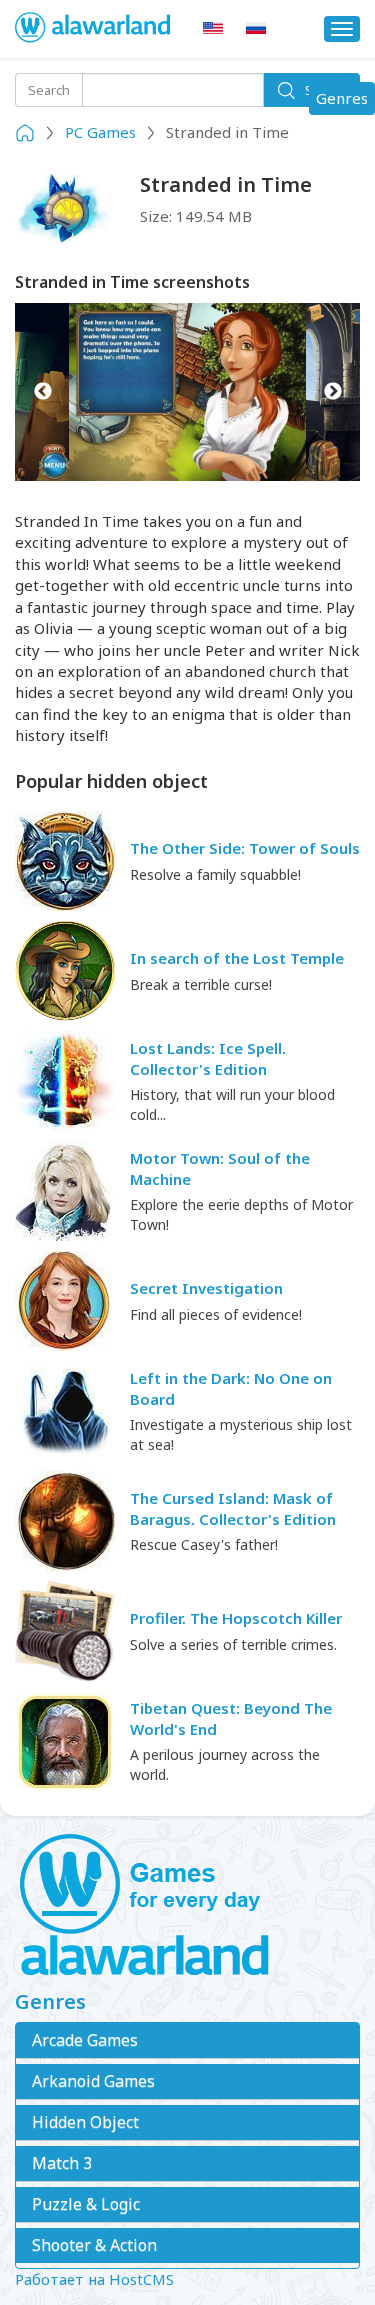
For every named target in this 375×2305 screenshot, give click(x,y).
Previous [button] (42, 392)
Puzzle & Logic (86, 2204)
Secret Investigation (206, 1288)
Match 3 (62, 2163)
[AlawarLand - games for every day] (187, 1906)
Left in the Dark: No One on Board (231, 1388)
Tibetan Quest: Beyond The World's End (231, 1718)
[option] (187, 392)
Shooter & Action (94, 2245)
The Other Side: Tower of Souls (245, 848)
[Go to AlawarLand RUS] (256, 28)
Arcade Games (85, 2040)
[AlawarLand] (94, 29)
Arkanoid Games (93, 2081)
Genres (345, 101)
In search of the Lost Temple (237, 958)
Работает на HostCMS (94, 2279)
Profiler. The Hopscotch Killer (236, 1618)
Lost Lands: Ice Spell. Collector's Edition (208, 1058)
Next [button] (332, 392)
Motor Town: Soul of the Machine (220, 1168)
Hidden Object (85, 2122)
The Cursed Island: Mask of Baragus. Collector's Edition (233, 1508)
